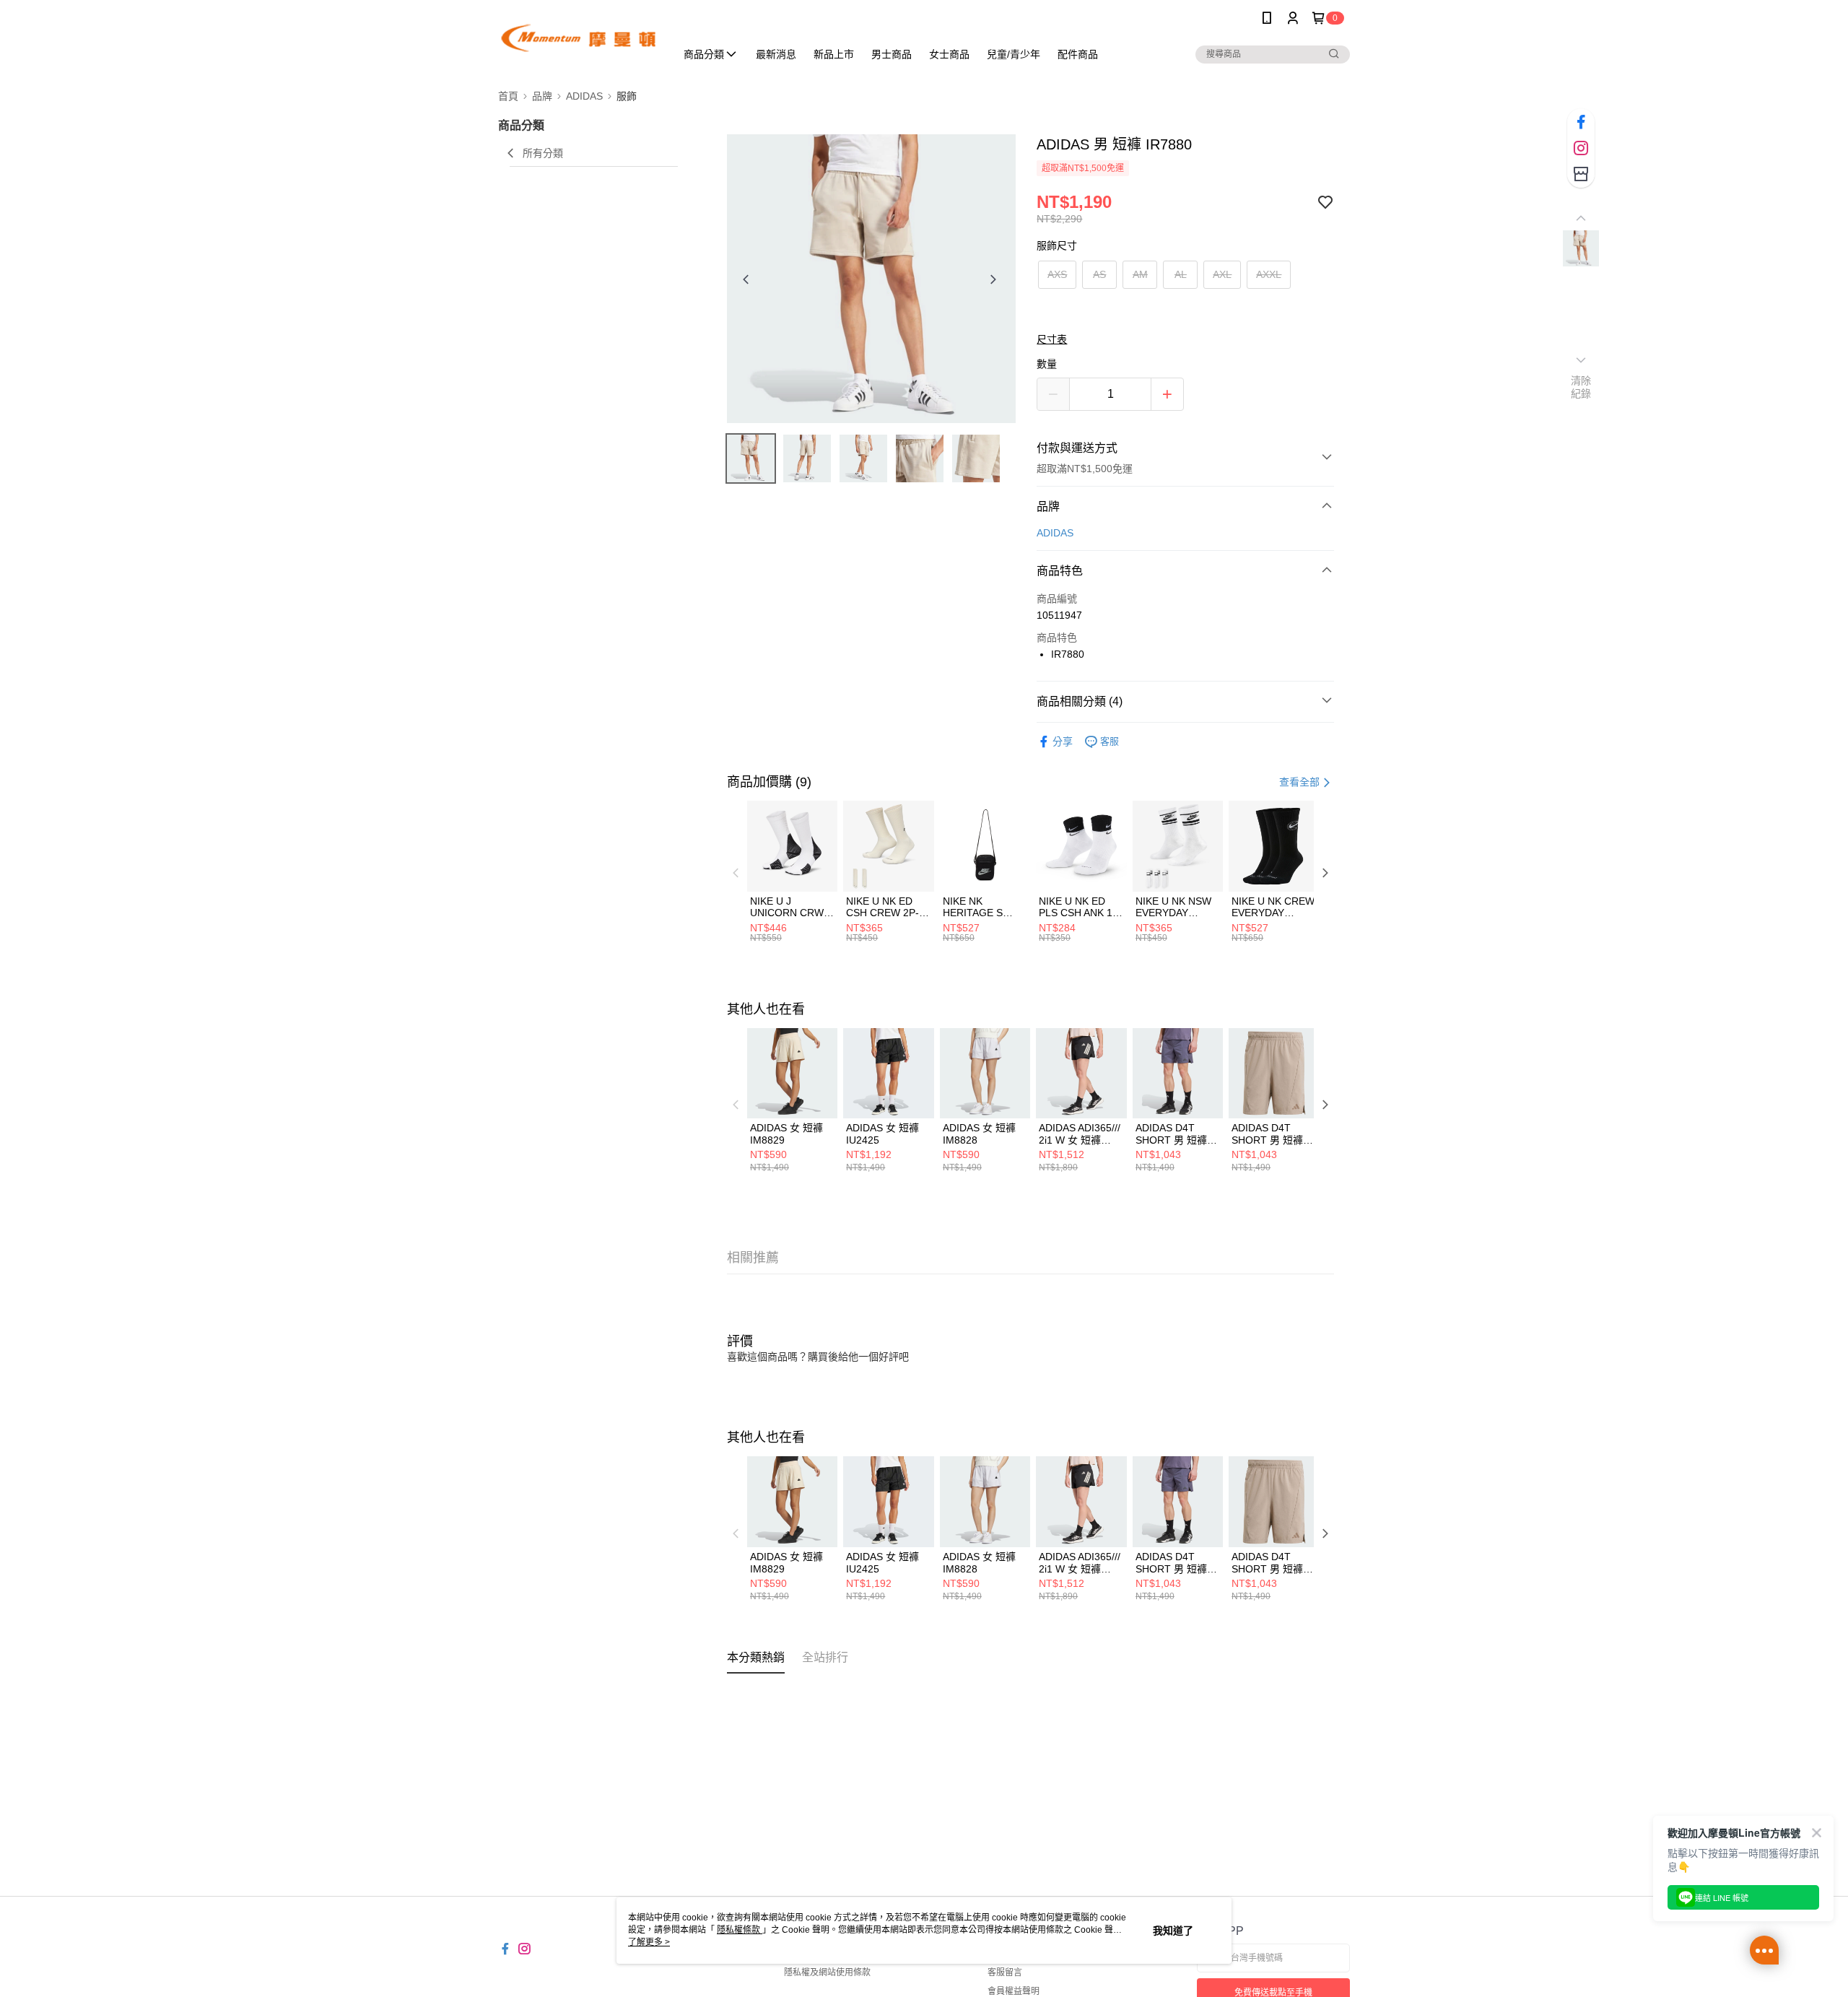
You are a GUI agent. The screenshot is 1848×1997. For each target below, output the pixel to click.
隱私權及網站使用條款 (827, 1972)
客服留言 (1005, 1972)
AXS (1057, 274)
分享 (1063, 741)
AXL (1222, 274)
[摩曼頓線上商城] (578, 38)
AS (1099, 274)
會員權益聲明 (1014, 1991)
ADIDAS (1055, 533)
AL (1181, 274)
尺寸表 (1052, 339)
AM (1140, 274)
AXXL (1269, 274)
